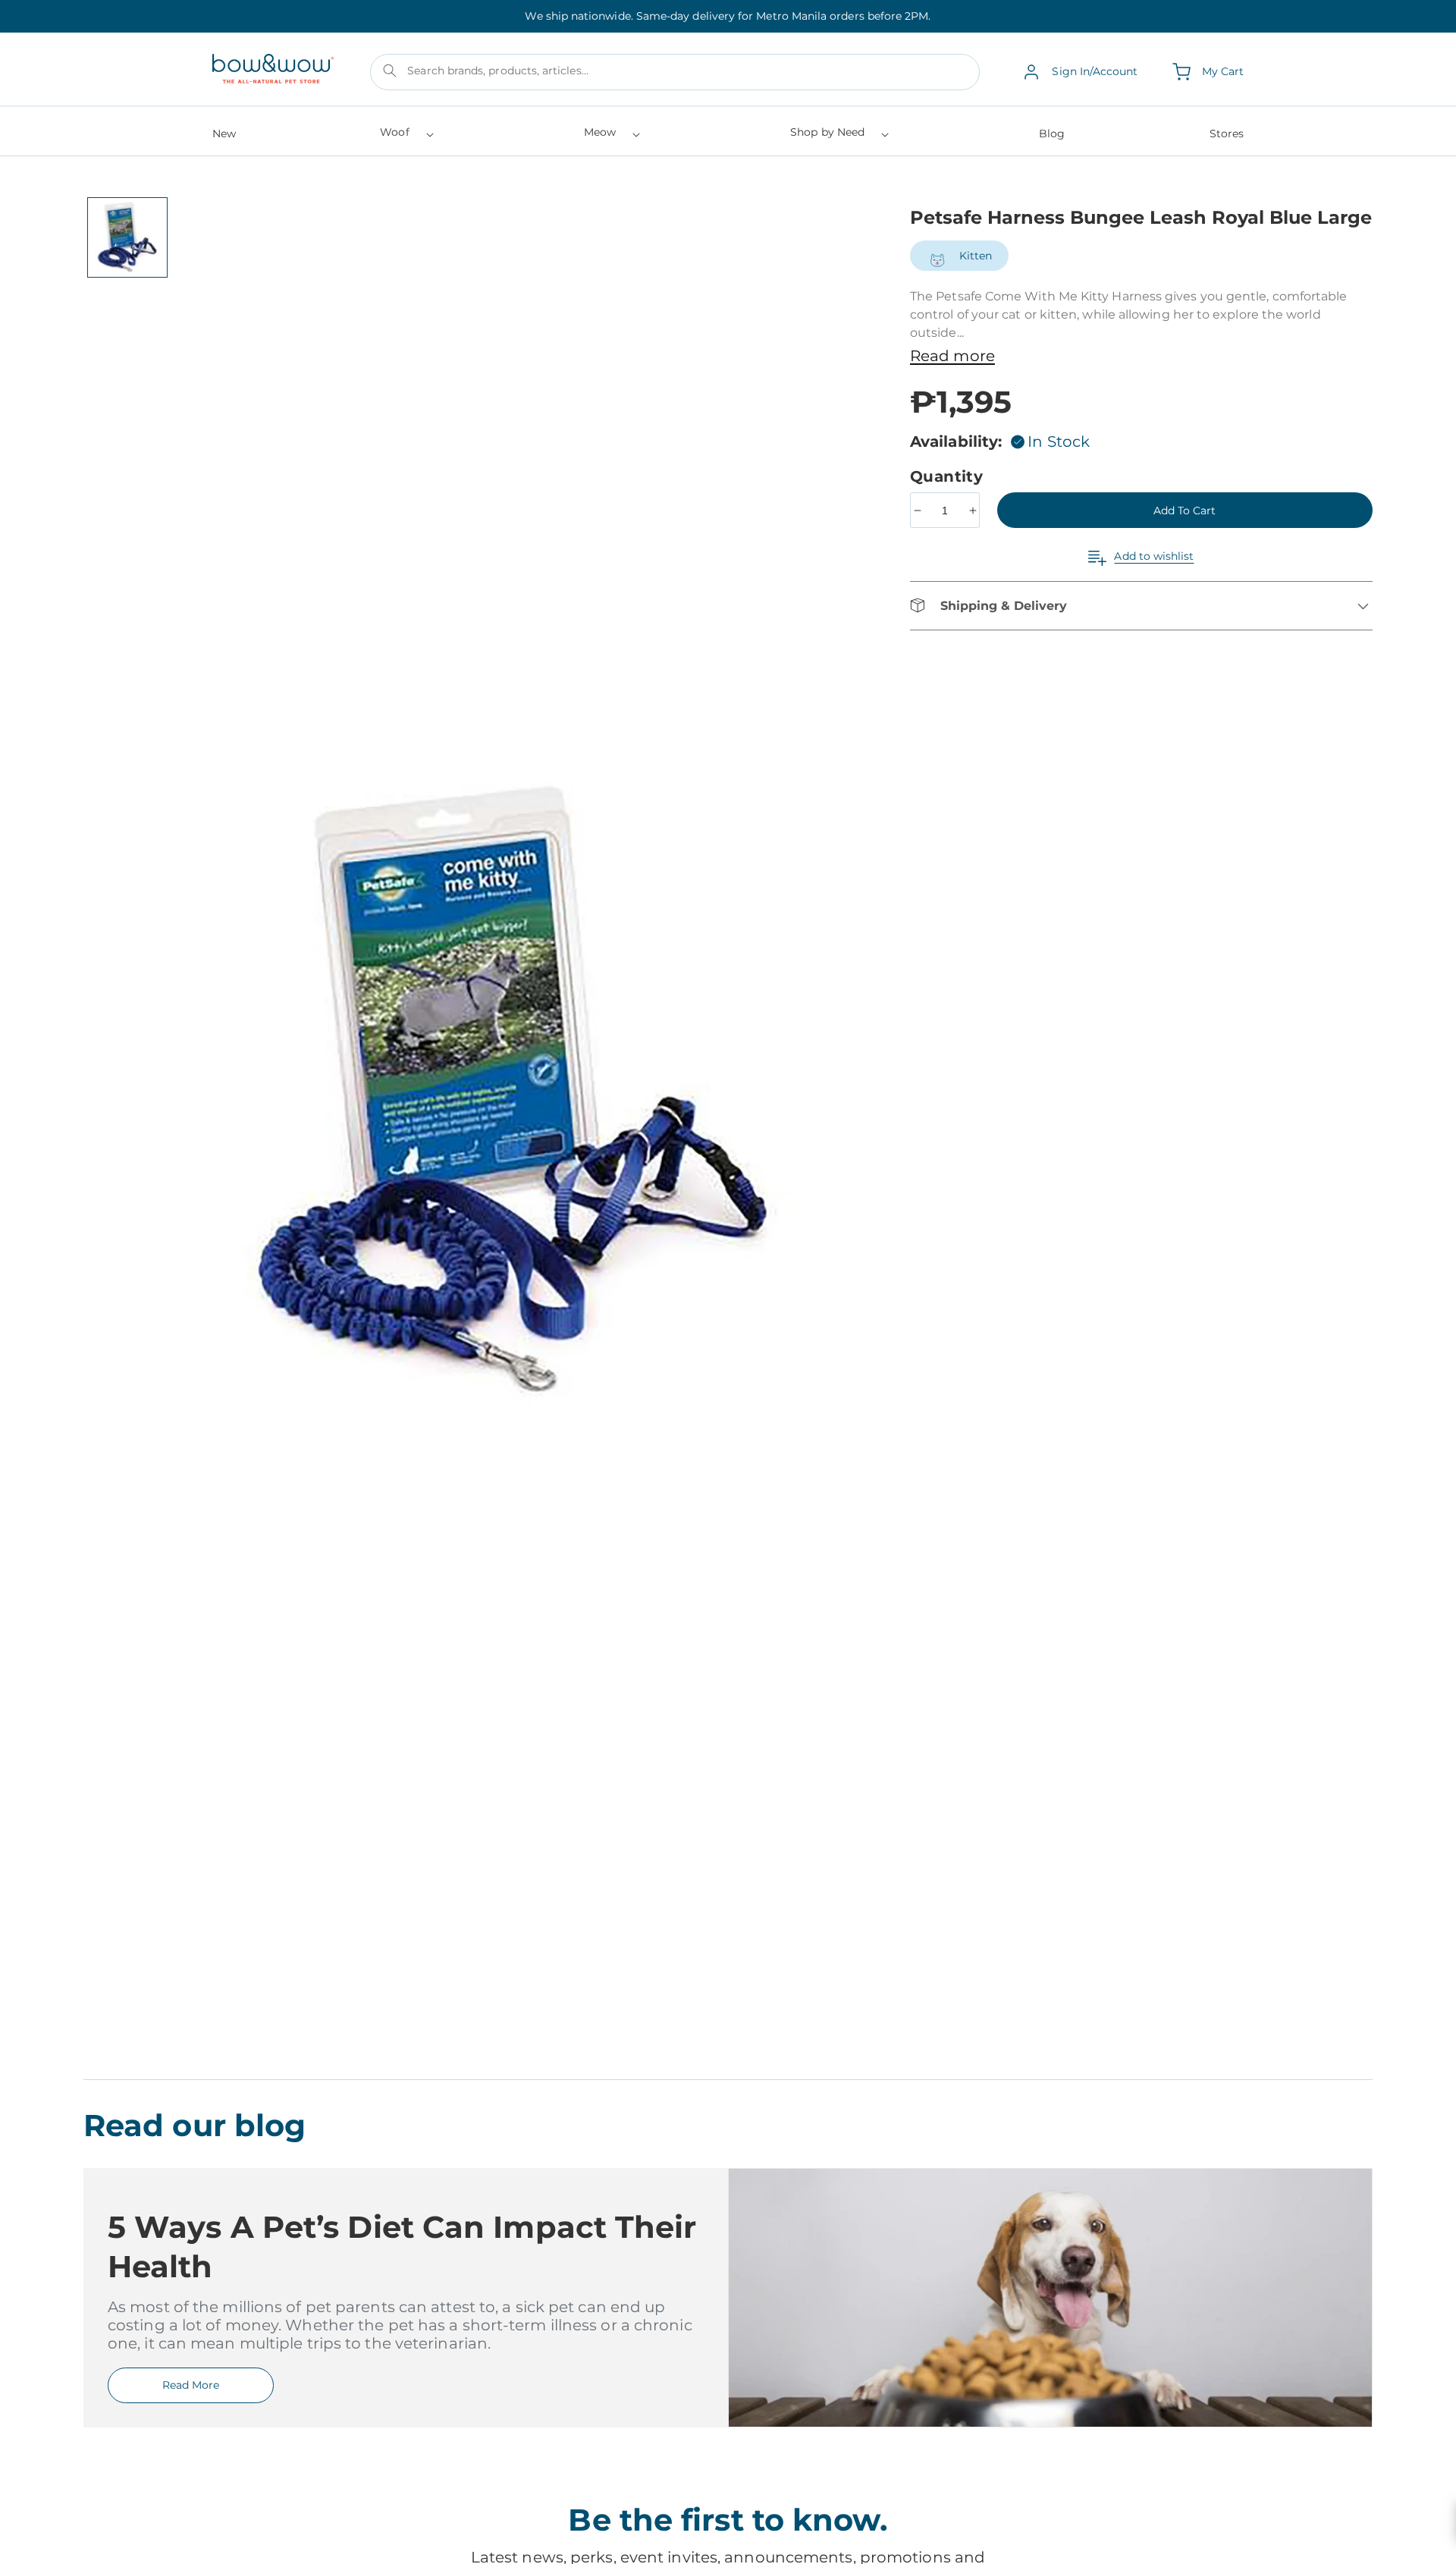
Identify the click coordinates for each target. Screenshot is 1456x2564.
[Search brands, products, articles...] (390, 71)
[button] (405, 137)
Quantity (949, 476)
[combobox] (675, 72)
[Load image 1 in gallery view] (127, 237)
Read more (952, 356)
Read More (191, 2385)
